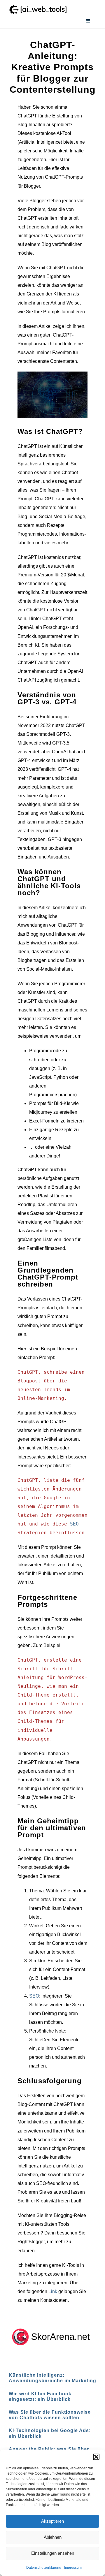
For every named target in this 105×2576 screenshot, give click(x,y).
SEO (74, 1524)
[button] (96, 2457)
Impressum (73, 2568)
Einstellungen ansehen (53, 2553)
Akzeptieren (52, 2521)
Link (53, 2291)
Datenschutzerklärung (44, 2568)
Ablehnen (53, 2537)
